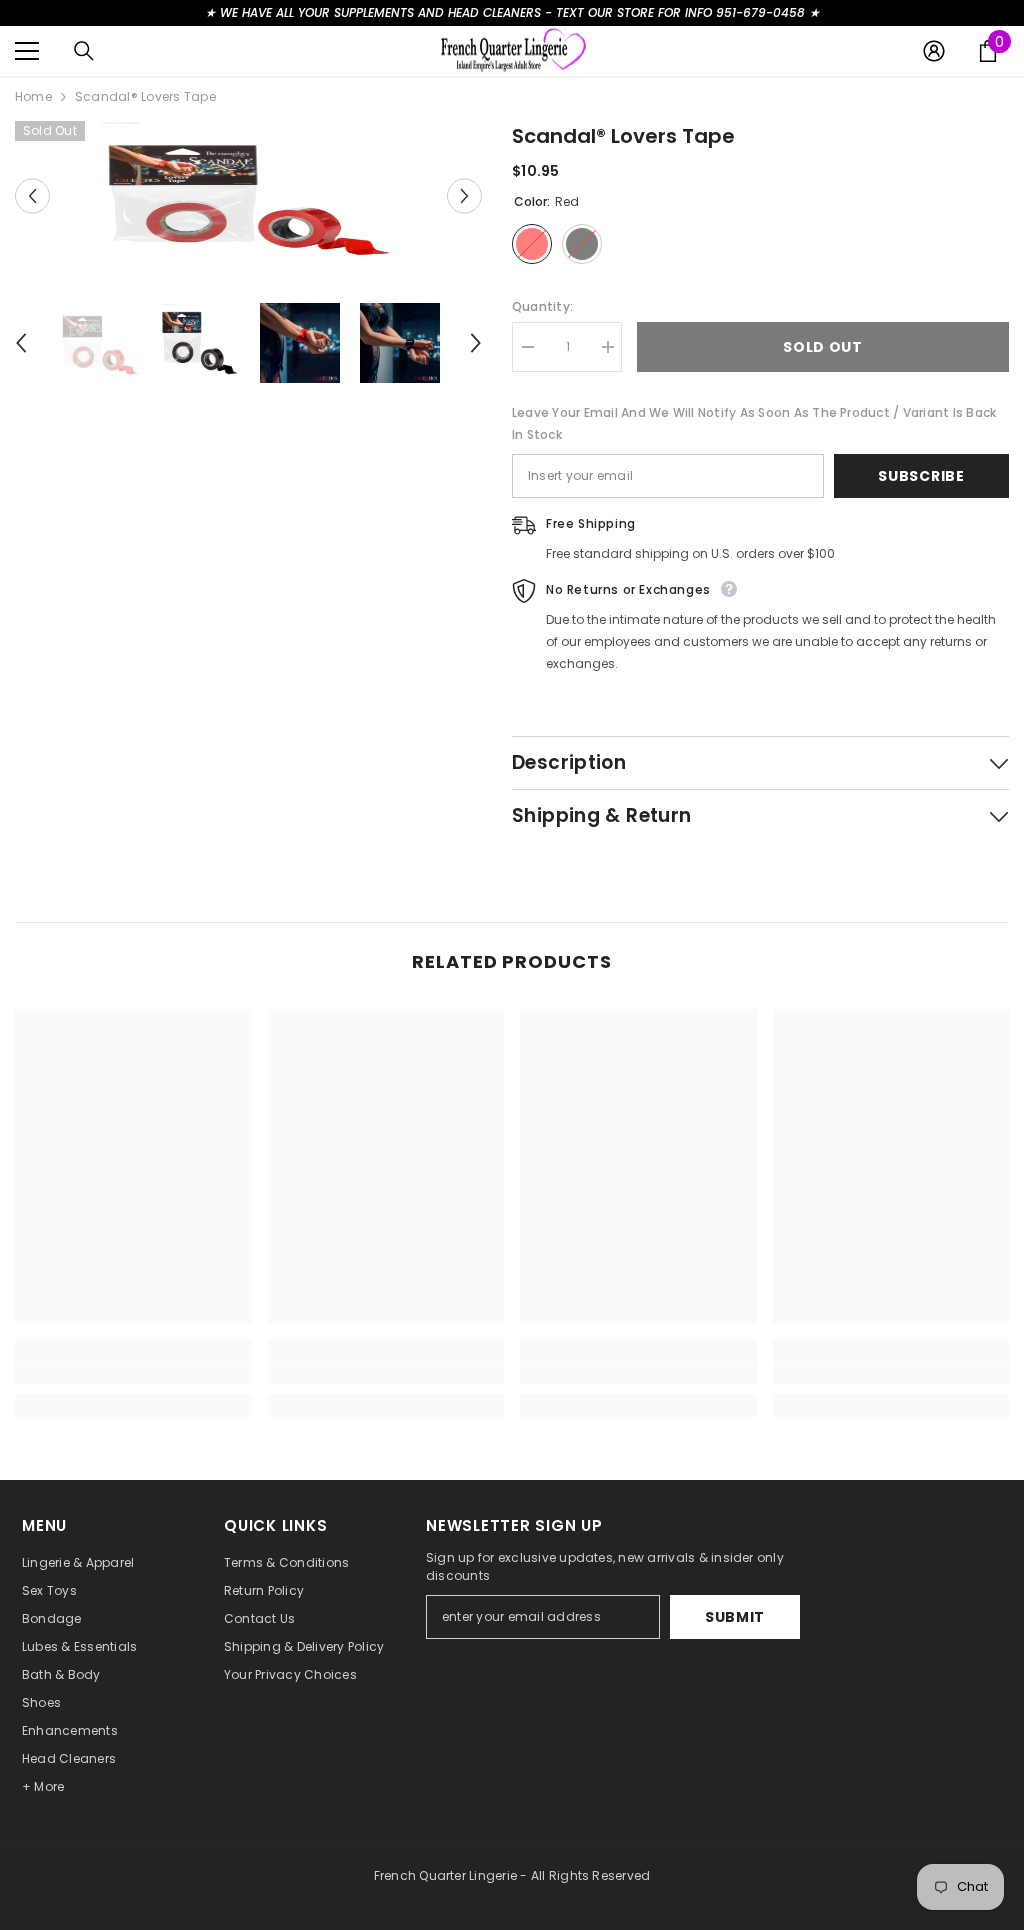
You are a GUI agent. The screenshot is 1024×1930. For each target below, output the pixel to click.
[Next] (464, 196)
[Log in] (934, 51)
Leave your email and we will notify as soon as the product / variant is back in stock (754, 423)
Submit (735, 1617)
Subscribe (921, 476)
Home (33, 96)
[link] (133, 1373)
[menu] (27, 51)
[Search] (84, 51)
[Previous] (32, 196)
